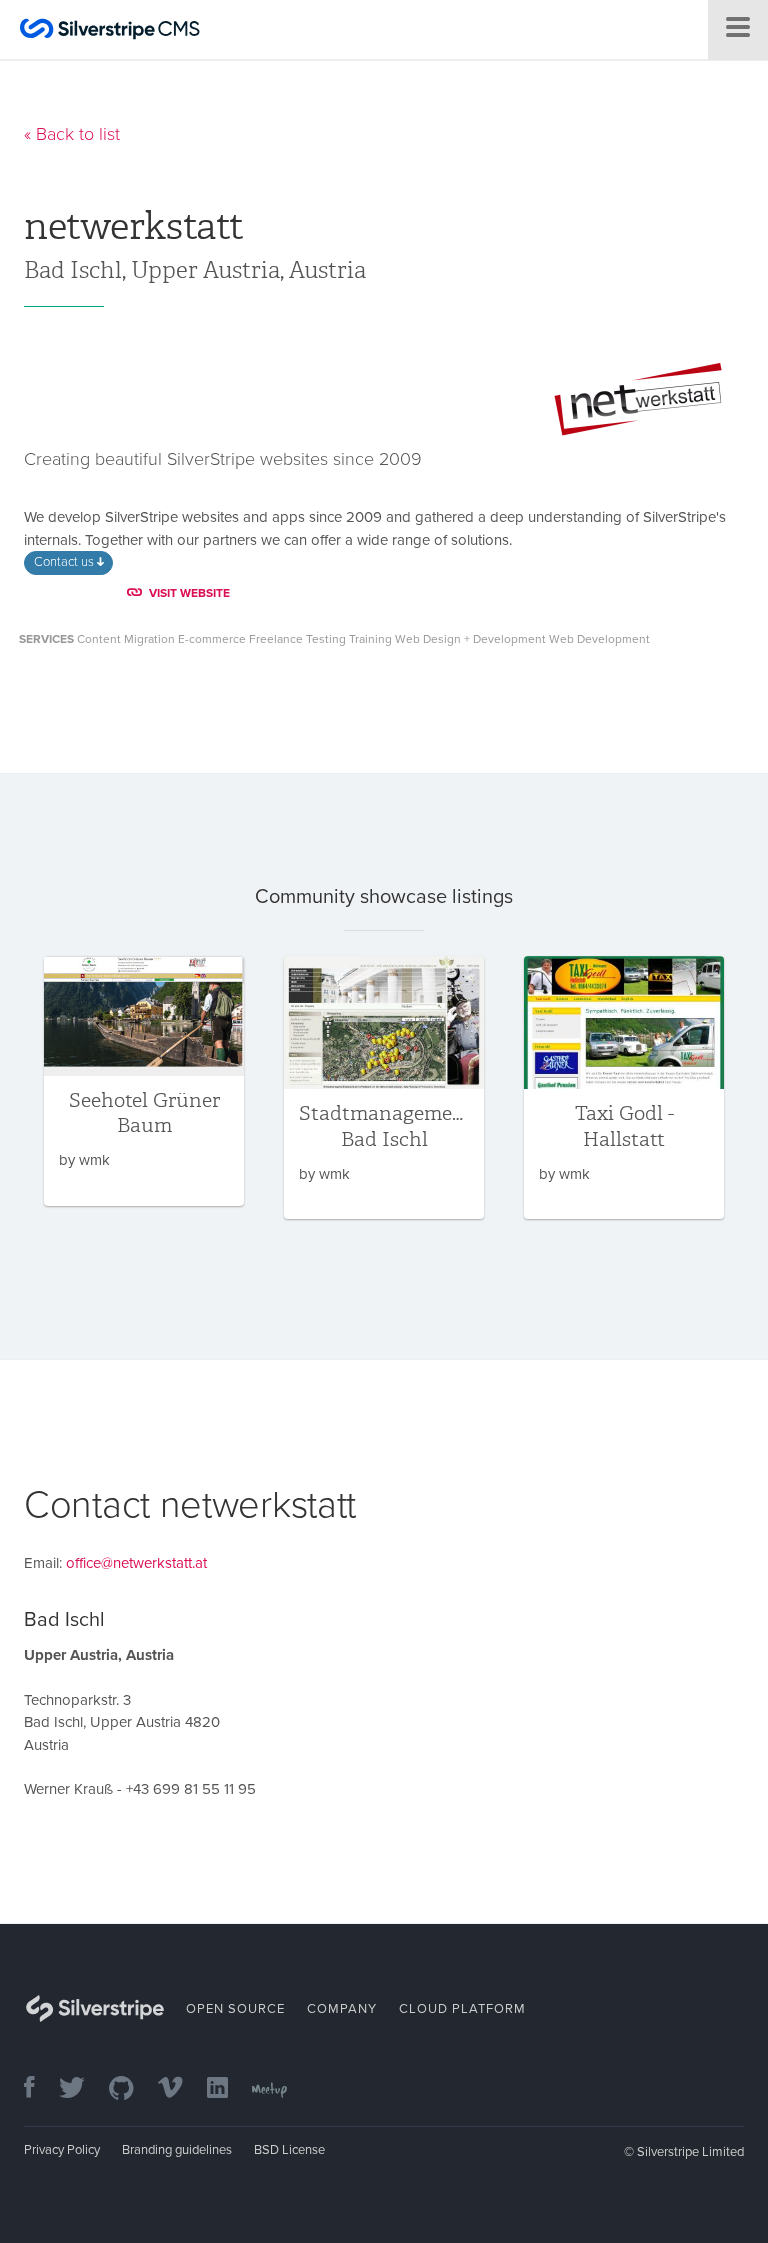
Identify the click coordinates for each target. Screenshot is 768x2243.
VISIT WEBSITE (189, 593)
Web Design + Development (470, 639)
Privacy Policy (62, 2150)
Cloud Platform (462, 2009)
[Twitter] (82, 2089)
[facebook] (39, 2089)
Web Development (599, 639)
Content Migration (126, 639)
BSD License (289, 2150)
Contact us (65, 562)
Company (342, 2009)
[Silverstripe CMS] (110, 31)
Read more (144, 1081)
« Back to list (72, 134)
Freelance (276, 639)
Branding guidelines (177, 2150)
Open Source (235, 2009)
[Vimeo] (180, 2089)
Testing (326, 639)
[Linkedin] (227, 2089)
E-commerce (212, 639)
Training (370, 639)
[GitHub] (131, 2089)
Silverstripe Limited (690, 2152)
